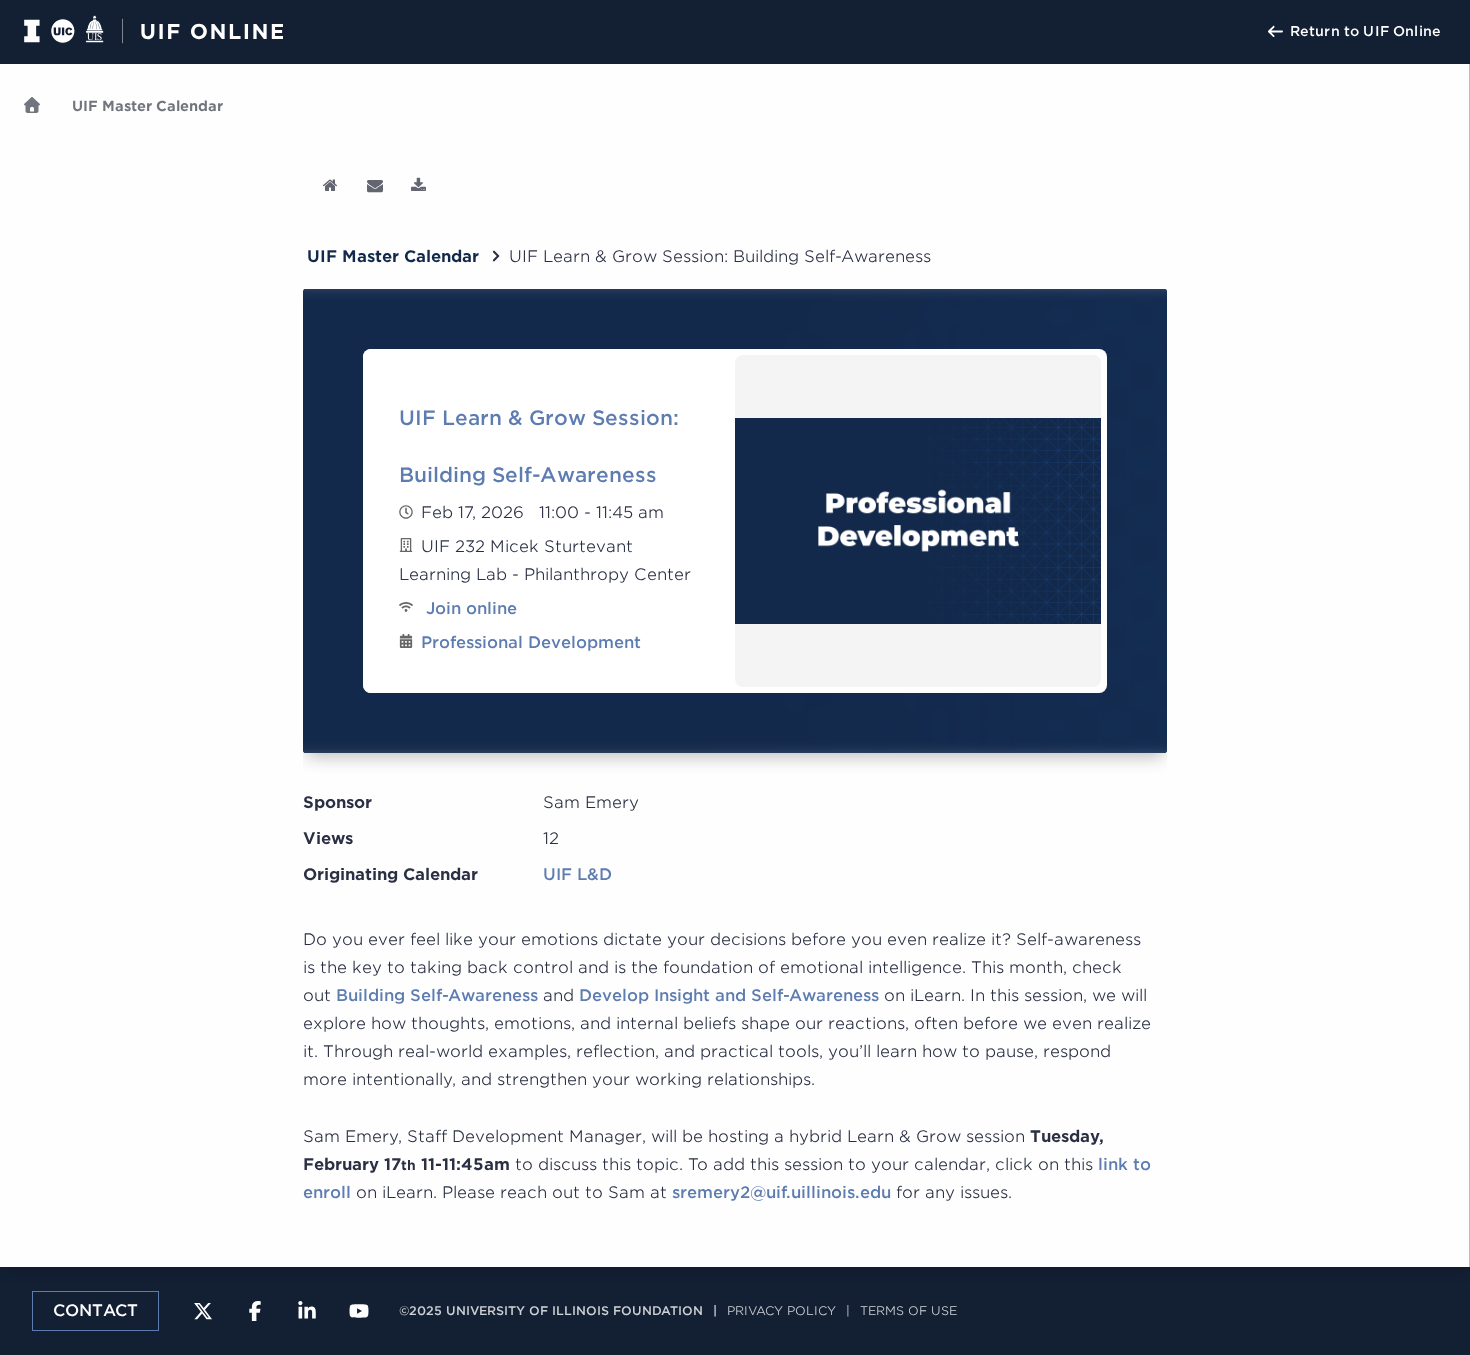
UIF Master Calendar (147, 106)
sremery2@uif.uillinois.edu (781, 1192)
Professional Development (531, 642)
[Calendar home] (333, 186)
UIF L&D (577, 874)
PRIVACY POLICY (781, 1310)
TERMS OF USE (908, 1310)
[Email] (377, 186)
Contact (95, 1310)
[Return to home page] (165, 32)
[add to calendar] (421, 186)
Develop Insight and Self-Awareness (729, 995)
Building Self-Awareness (437, 995)
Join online (469, 608)
